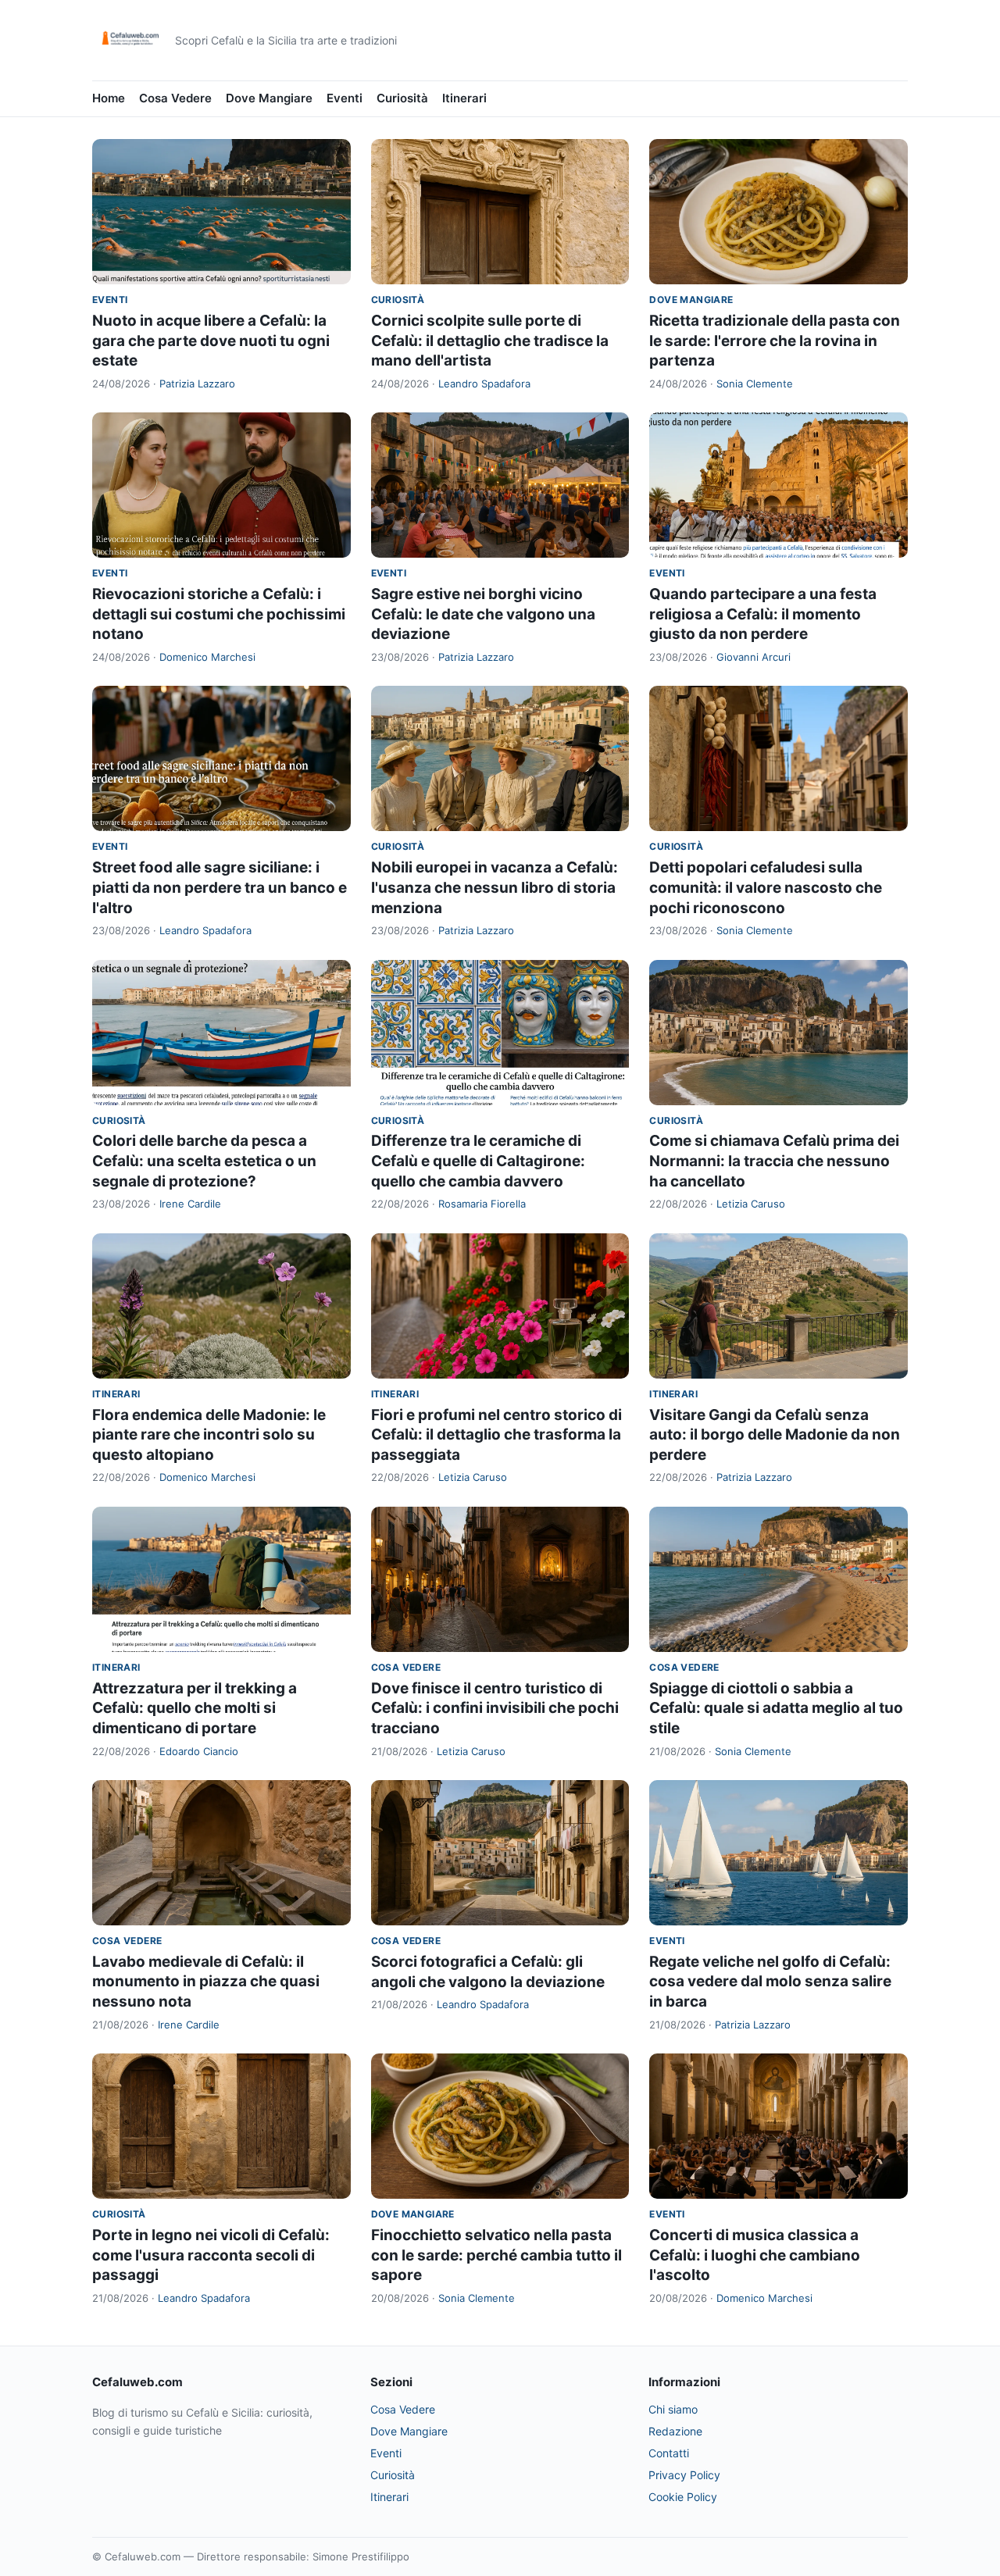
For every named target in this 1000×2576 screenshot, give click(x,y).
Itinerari (464, 98)
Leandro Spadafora (484, 384)
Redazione (675, 2431)
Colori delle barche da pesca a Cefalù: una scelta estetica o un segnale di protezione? (204, 1161)
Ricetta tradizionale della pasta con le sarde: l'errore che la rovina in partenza (775, 341)
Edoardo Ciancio (199, 1751)
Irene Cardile (190, 1204)
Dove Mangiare (269, 98)
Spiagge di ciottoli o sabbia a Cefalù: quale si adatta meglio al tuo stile (776, 1708)
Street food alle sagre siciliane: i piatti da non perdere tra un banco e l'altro (220, 887)
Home (109, 98)
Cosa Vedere (175, 98)
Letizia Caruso (751, 1204)
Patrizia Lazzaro (197, 384)
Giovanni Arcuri (754, 657)
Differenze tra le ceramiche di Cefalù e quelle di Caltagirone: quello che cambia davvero (478, 1161)
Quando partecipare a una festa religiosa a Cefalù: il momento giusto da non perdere (763, 614)
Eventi (345, 98)
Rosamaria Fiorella (482, 1204)
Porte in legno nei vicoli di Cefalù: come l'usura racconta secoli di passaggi (211, 2255)
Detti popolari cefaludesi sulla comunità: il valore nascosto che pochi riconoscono (766, 887)
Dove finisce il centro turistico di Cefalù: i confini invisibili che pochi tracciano (495, 1708)
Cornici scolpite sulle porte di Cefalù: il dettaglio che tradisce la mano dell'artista (490, 341)
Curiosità (402, 98)
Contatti (669, 2453)
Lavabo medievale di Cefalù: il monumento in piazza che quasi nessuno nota (206, 1982)
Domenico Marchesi (207, 657)
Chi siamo (673, 2409)
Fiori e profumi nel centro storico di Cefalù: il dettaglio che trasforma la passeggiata (496, 1435)
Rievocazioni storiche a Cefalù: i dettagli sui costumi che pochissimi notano (219, 614)
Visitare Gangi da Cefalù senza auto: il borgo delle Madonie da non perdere (775, 1435)
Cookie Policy (683, 2497)
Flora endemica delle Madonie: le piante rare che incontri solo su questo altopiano (209, 1435)
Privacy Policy (684, 2475)
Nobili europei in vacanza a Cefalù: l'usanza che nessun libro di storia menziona (495, 887)
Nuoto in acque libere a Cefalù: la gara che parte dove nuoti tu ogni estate (211, 341)
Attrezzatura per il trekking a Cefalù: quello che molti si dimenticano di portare (195, 1708)
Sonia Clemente (755, 384)
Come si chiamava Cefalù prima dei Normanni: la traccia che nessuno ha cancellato (774, 1161)
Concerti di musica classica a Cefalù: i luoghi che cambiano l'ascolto (755, 2255)
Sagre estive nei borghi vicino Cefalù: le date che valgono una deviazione (483, 614)
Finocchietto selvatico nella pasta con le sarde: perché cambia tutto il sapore (496, 2255)
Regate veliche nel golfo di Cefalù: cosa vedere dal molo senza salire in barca (770, 1982)
